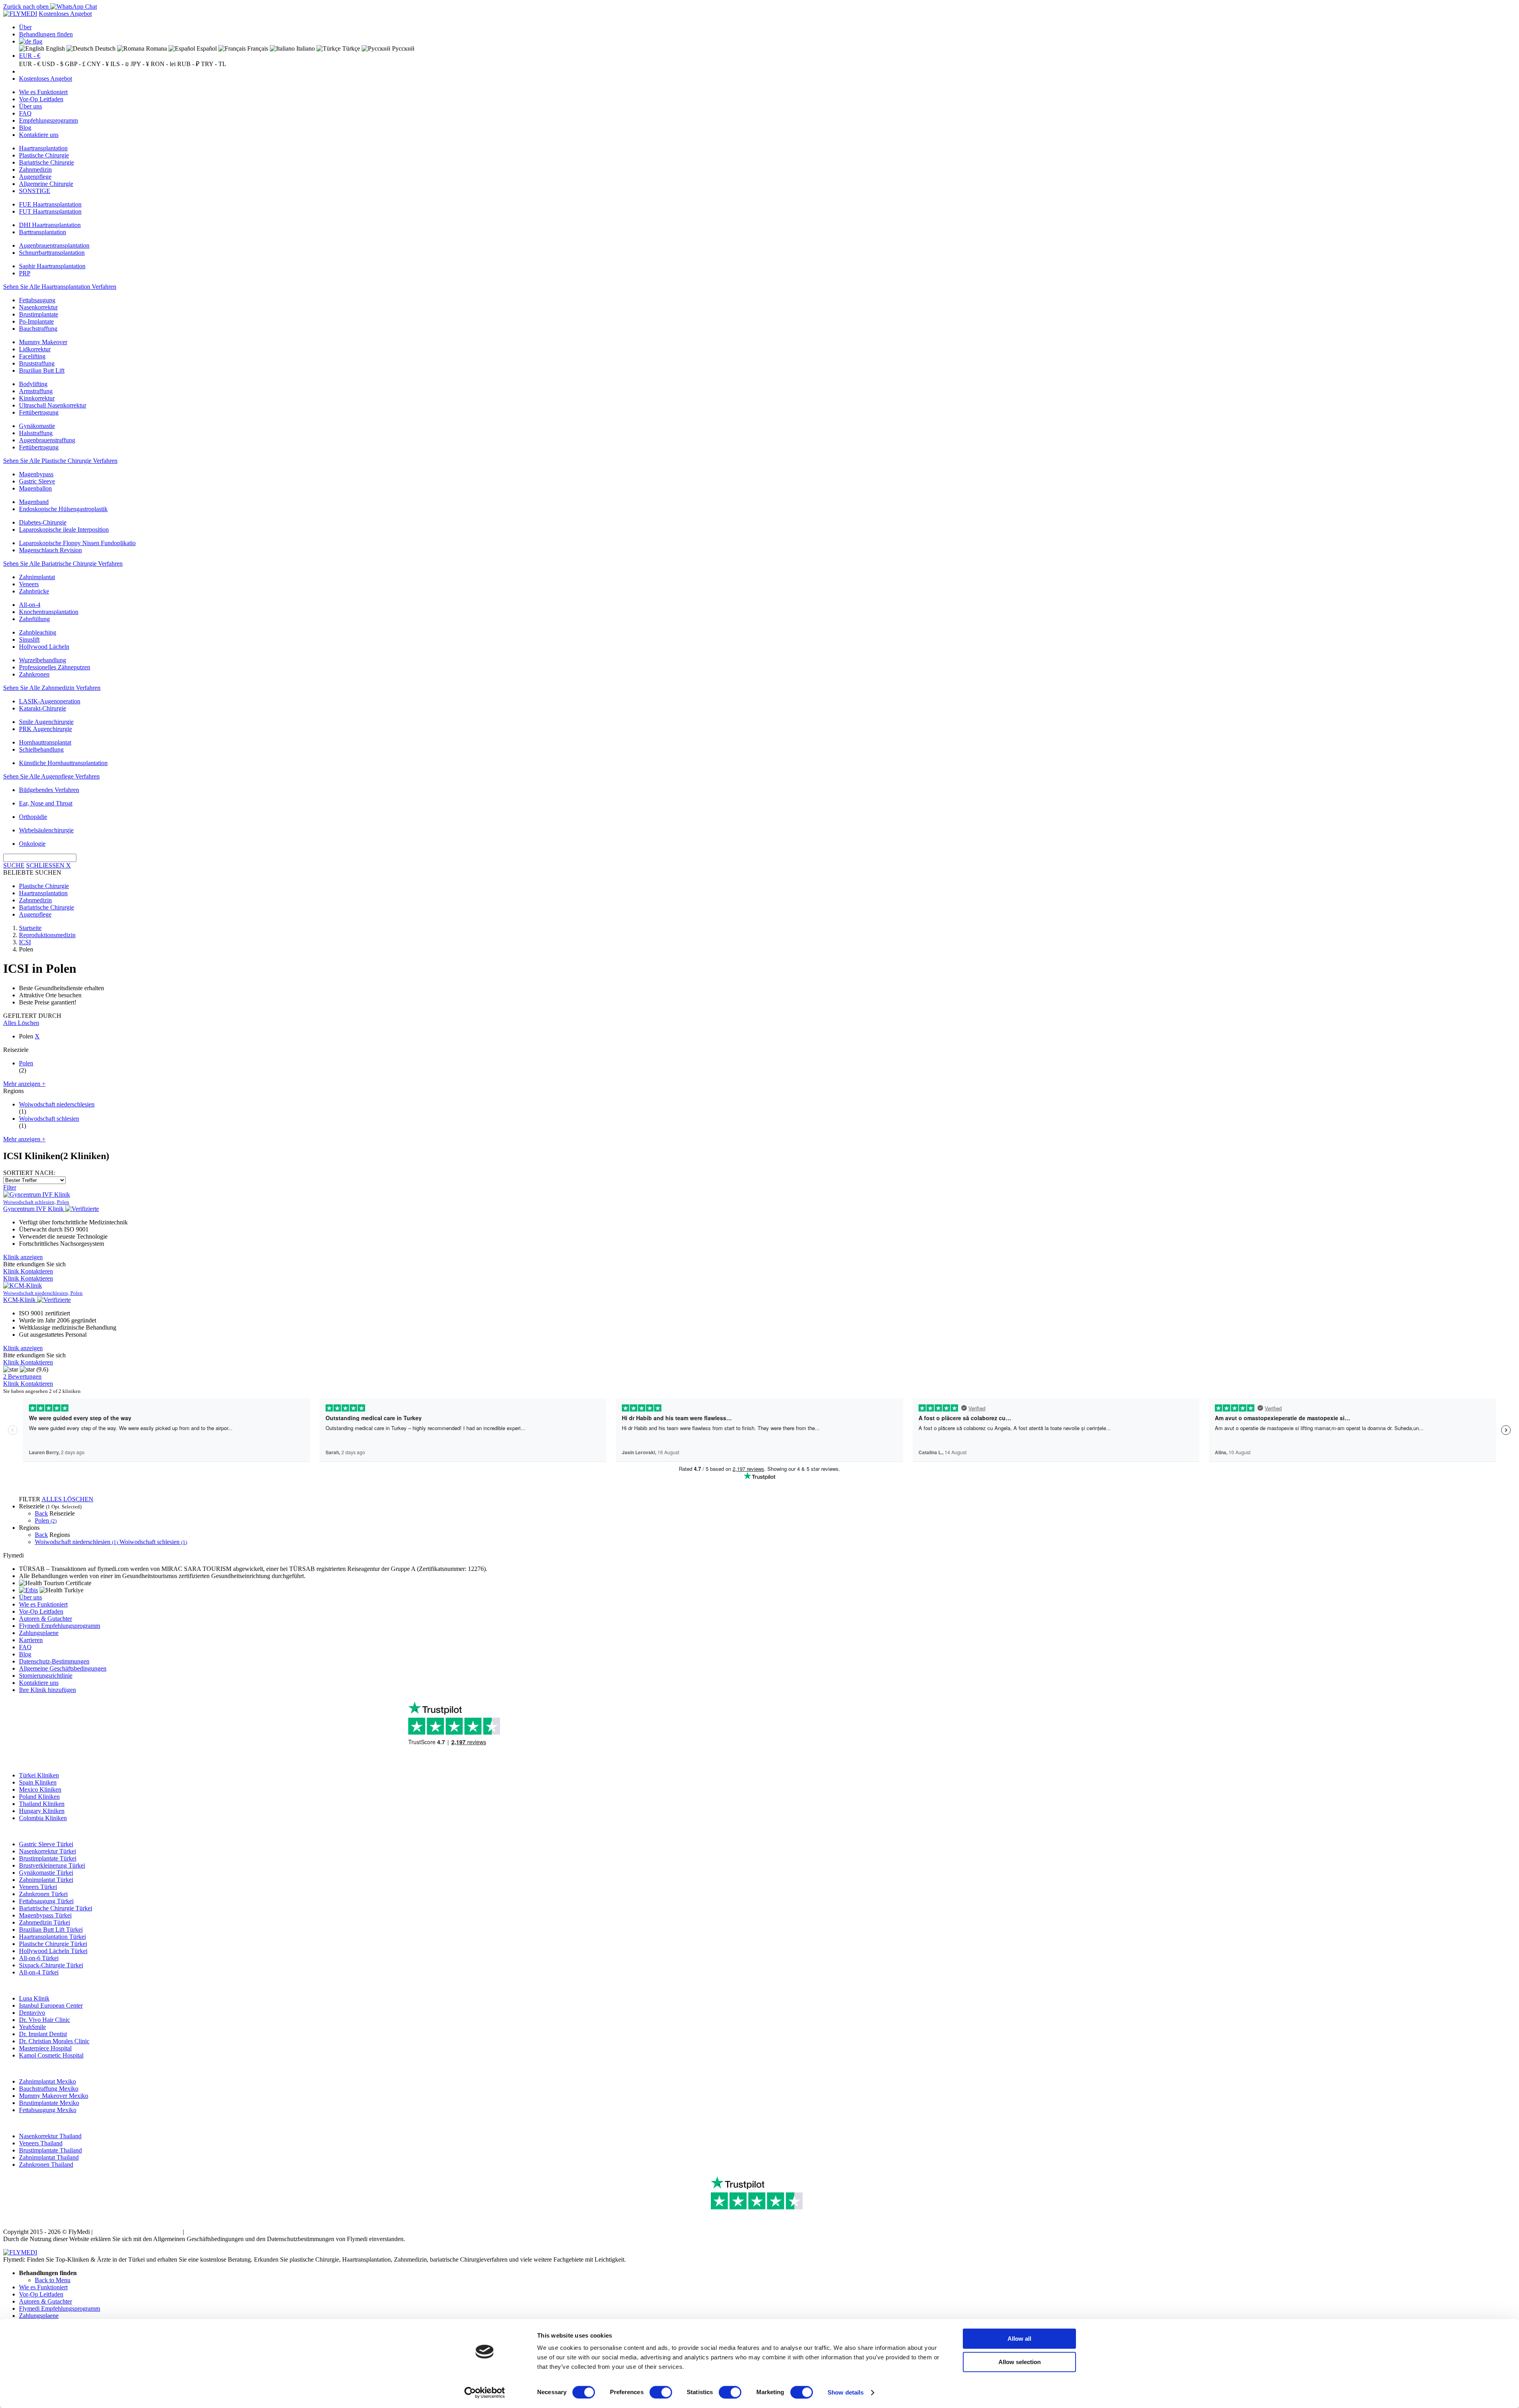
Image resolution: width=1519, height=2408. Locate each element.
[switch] (661, 2392)
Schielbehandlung (41, 749)
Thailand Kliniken (42, 1804)
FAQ (25, 113)
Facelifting (32, 356)
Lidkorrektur (35, 349)
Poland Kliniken (39, 1797)
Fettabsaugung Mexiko (48, 2110)
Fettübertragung (39, 412)
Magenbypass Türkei (45, 1915)
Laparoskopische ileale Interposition (64, 530)
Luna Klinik (34, 1998)
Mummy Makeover (43, 342)
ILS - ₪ (120, 64)
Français (257, 48)
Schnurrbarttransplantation (52, 253)
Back (41, 1513)
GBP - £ (75, 64)
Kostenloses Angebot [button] (65, 14)
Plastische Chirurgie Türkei (53, 1944)
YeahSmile (32, 2027)
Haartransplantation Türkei (52, 1937)
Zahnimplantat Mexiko (47, 2081)
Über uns (30, 106)
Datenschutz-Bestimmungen (54, 1661)
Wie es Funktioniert (43, 92)
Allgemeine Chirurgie (46, 184)
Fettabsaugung (37, 300)
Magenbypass (36, 474)
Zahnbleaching (38, 632)
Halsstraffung (36, 433)
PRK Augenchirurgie (45, 729)
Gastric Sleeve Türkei (46, 1844)
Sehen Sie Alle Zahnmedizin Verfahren (52, 688)
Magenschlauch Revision (50, 550)
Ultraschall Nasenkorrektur (53, 405)
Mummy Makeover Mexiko (54, 2096)
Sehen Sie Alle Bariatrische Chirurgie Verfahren (63, 564)
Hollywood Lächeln (44, 647)
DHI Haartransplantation (50, 225)
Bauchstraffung (38, 329)
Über (25, 27)
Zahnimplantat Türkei (46, 1880)
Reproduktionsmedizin (47, 935)
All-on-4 (30, 605)
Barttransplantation (43, 232)
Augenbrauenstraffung (47, 440)
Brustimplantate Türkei (48, 1858)
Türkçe (350, 48)
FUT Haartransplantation (50, 211)
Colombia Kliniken (43, 1818)
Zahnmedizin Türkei (45, 1922)
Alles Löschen (21, 1023)
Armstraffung (36, 391)
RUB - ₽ (188, 64)
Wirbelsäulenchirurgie (46, 830)
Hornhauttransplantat (45, 742)
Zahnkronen (34, 674)
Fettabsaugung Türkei (46, 1901)
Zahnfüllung (34, 619)
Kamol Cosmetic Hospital (51, 2055)
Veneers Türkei (38, 1887)
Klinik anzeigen (23, 1257)
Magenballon (35, 488)
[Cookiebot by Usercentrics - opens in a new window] (485, 2393)
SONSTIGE (35, 191)
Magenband (34, 502)
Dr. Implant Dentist (43, 2034)
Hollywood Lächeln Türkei (53, 1951)
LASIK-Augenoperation (50, 701)
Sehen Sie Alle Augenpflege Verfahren (51, 776)
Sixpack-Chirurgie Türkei (51, 1965)
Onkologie (32, 844)
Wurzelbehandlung (43, 660)
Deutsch (104, 48)
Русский (402, 48)
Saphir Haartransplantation (52, 266)
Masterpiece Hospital (45, 2048)
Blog (25, 128)
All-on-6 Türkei (39, 1958)
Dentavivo (32, 2013)
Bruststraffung (37, 363)
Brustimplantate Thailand (50, 2150)
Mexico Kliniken (40, 1789)
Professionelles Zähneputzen (55, 667)
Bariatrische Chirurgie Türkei (56, 1908)
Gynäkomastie (37, 426)
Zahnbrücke (34, 591)
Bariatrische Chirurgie (46, 162)
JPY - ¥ (140, 64)
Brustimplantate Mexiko (49, 2103)
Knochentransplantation (49, 612)
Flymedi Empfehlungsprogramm (60, 1626)
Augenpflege (35, 177)
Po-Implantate (36, 321)
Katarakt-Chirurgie (43, 708)
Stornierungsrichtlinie (46, 1676)
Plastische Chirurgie (44, 155)
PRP (25, 273)
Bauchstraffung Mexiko (49, 2089)
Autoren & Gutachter (45, 1619)
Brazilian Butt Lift (42, 370)
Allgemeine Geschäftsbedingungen (63, 1668)
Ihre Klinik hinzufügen (47, 1690)
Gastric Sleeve (37, 481)
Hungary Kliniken (42, 1811)
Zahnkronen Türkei (43, 1894)
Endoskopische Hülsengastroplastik (63, 509)
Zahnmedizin (35, 170)
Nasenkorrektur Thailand (50, 2136)
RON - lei (163, 64)
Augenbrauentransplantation (54, 245)
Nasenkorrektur (38, 307)
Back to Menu (53, 2280)
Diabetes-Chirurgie (43, 522)
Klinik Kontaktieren (28, 1271)
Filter (10, 1187)
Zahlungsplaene (39, 1633)
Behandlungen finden (46, 34)
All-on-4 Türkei (39, 1972)
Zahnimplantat (37, 577)
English (55, 48)
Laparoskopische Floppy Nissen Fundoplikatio (77, 543)
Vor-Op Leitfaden (41, 99)
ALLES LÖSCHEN (67, 1499)
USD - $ (53, 64)
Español (206, 48)
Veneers (29, 584)
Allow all (1019, 2339)
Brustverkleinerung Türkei (52, 1865)
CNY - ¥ (98, 64)
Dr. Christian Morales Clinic (54, 2041)
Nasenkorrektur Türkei (47, 1851)
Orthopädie (33, 817)
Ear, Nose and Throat (46, 803)
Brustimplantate (39, 314)
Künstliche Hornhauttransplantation (63, 763)
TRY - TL (214, 64)
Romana (156, 48)
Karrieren (31, 1640)
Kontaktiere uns (39, 135)
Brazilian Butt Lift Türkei (51, 1930)
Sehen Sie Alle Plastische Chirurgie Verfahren (60, 461)
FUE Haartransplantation (50, 204)
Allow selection (1020, 2362)
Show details (846, 2392)
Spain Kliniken (38, 1782)
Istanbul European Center (51, 2005)
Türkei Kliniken (39, 1775)
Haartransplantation (43, 148)
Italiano (305, 48)
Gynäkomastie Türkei (46, 1873)
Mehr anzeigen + (24, 1084)
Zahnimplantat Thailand (49, 2157)
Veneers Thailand (41, 2143)
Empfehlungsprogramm (48, 120)
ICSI (25, 942)
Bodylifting (33, 384)
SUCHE (14, 865)
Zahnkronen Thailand (46, 2165)
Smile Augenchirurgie (46, 722)
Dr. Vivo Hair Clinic (45, 2020)
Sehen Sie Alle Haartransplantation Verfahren (60, 287)
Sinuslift (29, 639)
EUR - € (30, 56)
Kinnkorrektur (37, 398)
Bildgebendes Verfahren (49, 790)
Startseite (30, 928)
